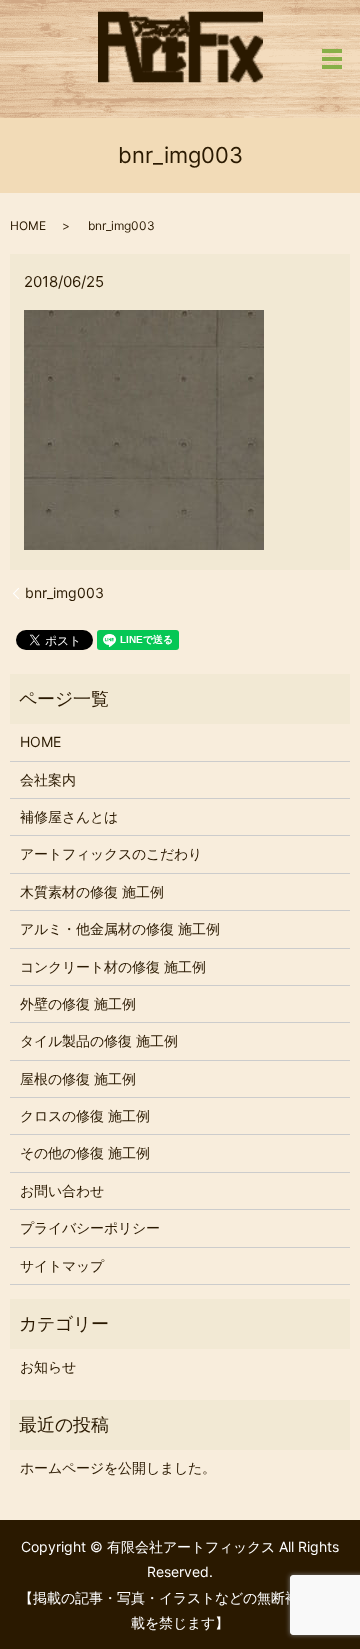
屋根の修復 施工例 (78, 1078)
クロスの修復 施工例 (85, 1115)
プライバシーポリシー (90, 1227)
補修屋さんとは (69, 816)
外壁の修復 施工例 (78, 1003)
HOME (28, 225)
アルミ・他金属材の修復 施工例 (120, 928)
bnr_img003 (64, 592)
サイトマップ (62, 1265)
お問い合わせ (62, 1190)
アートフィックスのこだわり (111, 853)
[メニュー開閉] (332, 59)
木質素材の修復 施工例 (92, 891)
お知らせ (48, 1366)
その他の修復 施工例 (85, 1152)
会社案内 (48, 779)
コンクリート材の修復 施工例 (113, 966)
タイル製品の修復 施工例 (99, 1040)
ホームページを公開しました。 (118, 1467)
